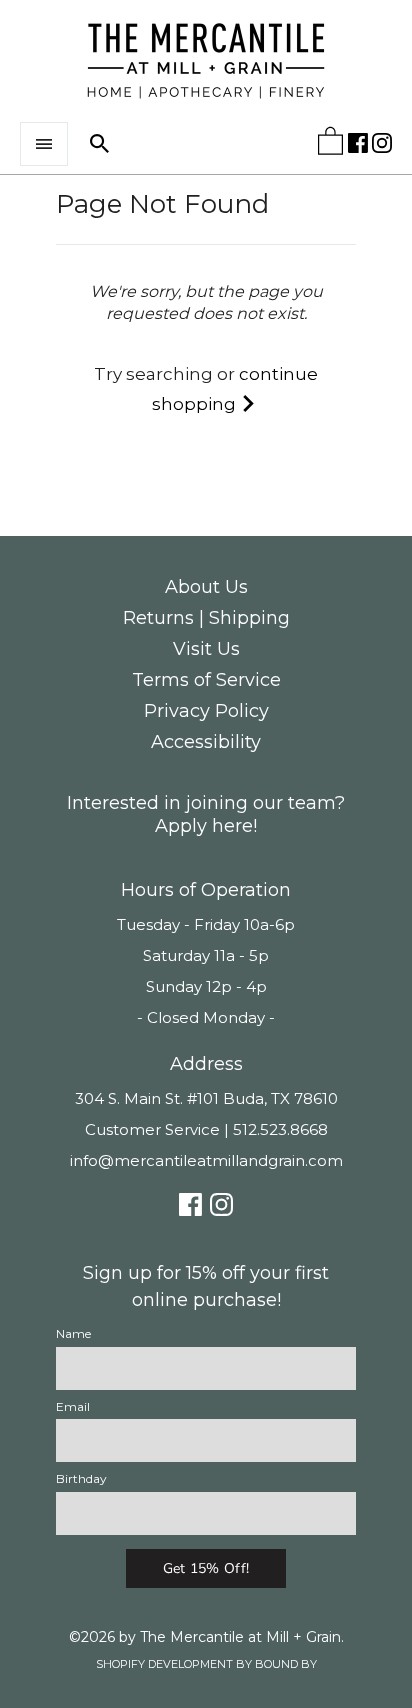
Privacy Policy (206, 711)
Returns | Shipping (206, 618)
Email (73, 1406)
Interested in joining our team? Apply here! (206, 814)
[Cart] (330, 145)
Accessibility (206, 742)
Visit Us (206, 649)
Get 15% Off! (206, 1568)
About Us (206, 587)
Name (73, 1333)
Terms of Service (206, 680)
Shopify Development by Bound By (206, 1664)
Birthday (81, 1478)
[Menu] (44, 144)
